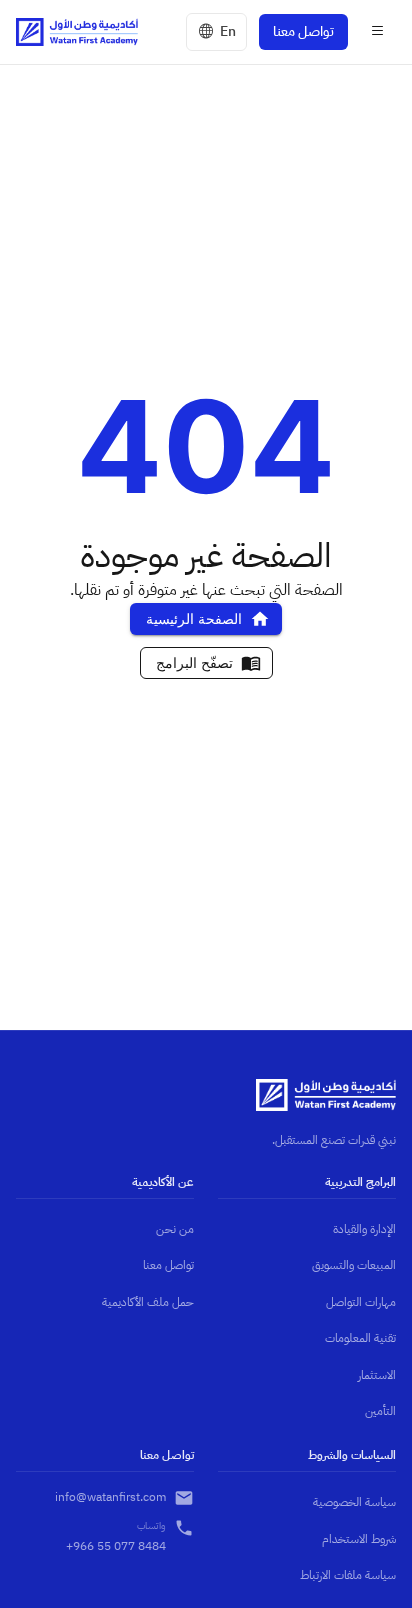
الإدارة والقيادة (364, 1229)
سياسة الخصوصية (354, 1502)
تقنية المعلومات (360, 1338)
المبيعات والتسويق (354, 1265)
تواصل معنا (303, 31)
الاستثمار (377, 1375)
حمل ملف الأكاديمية (148, 1302)
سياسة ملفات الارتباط (348, 1575)
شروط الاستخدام (359, 1539)
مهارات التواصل (361, 1302)
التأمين (380, 1411)
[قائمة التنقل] (378, 32)
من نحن (175, 1229)
